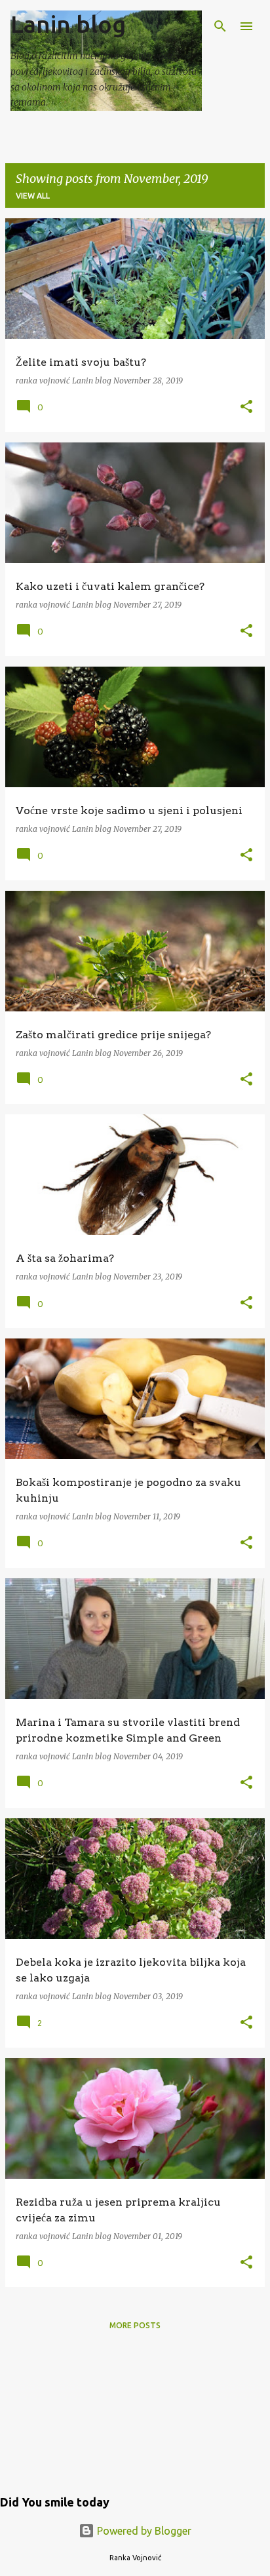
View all (33, 196)
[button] (246, 407)
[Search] (220, 26)
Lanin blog (68, 24)
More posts (135, 2325)
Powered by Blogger (143, 2531)
